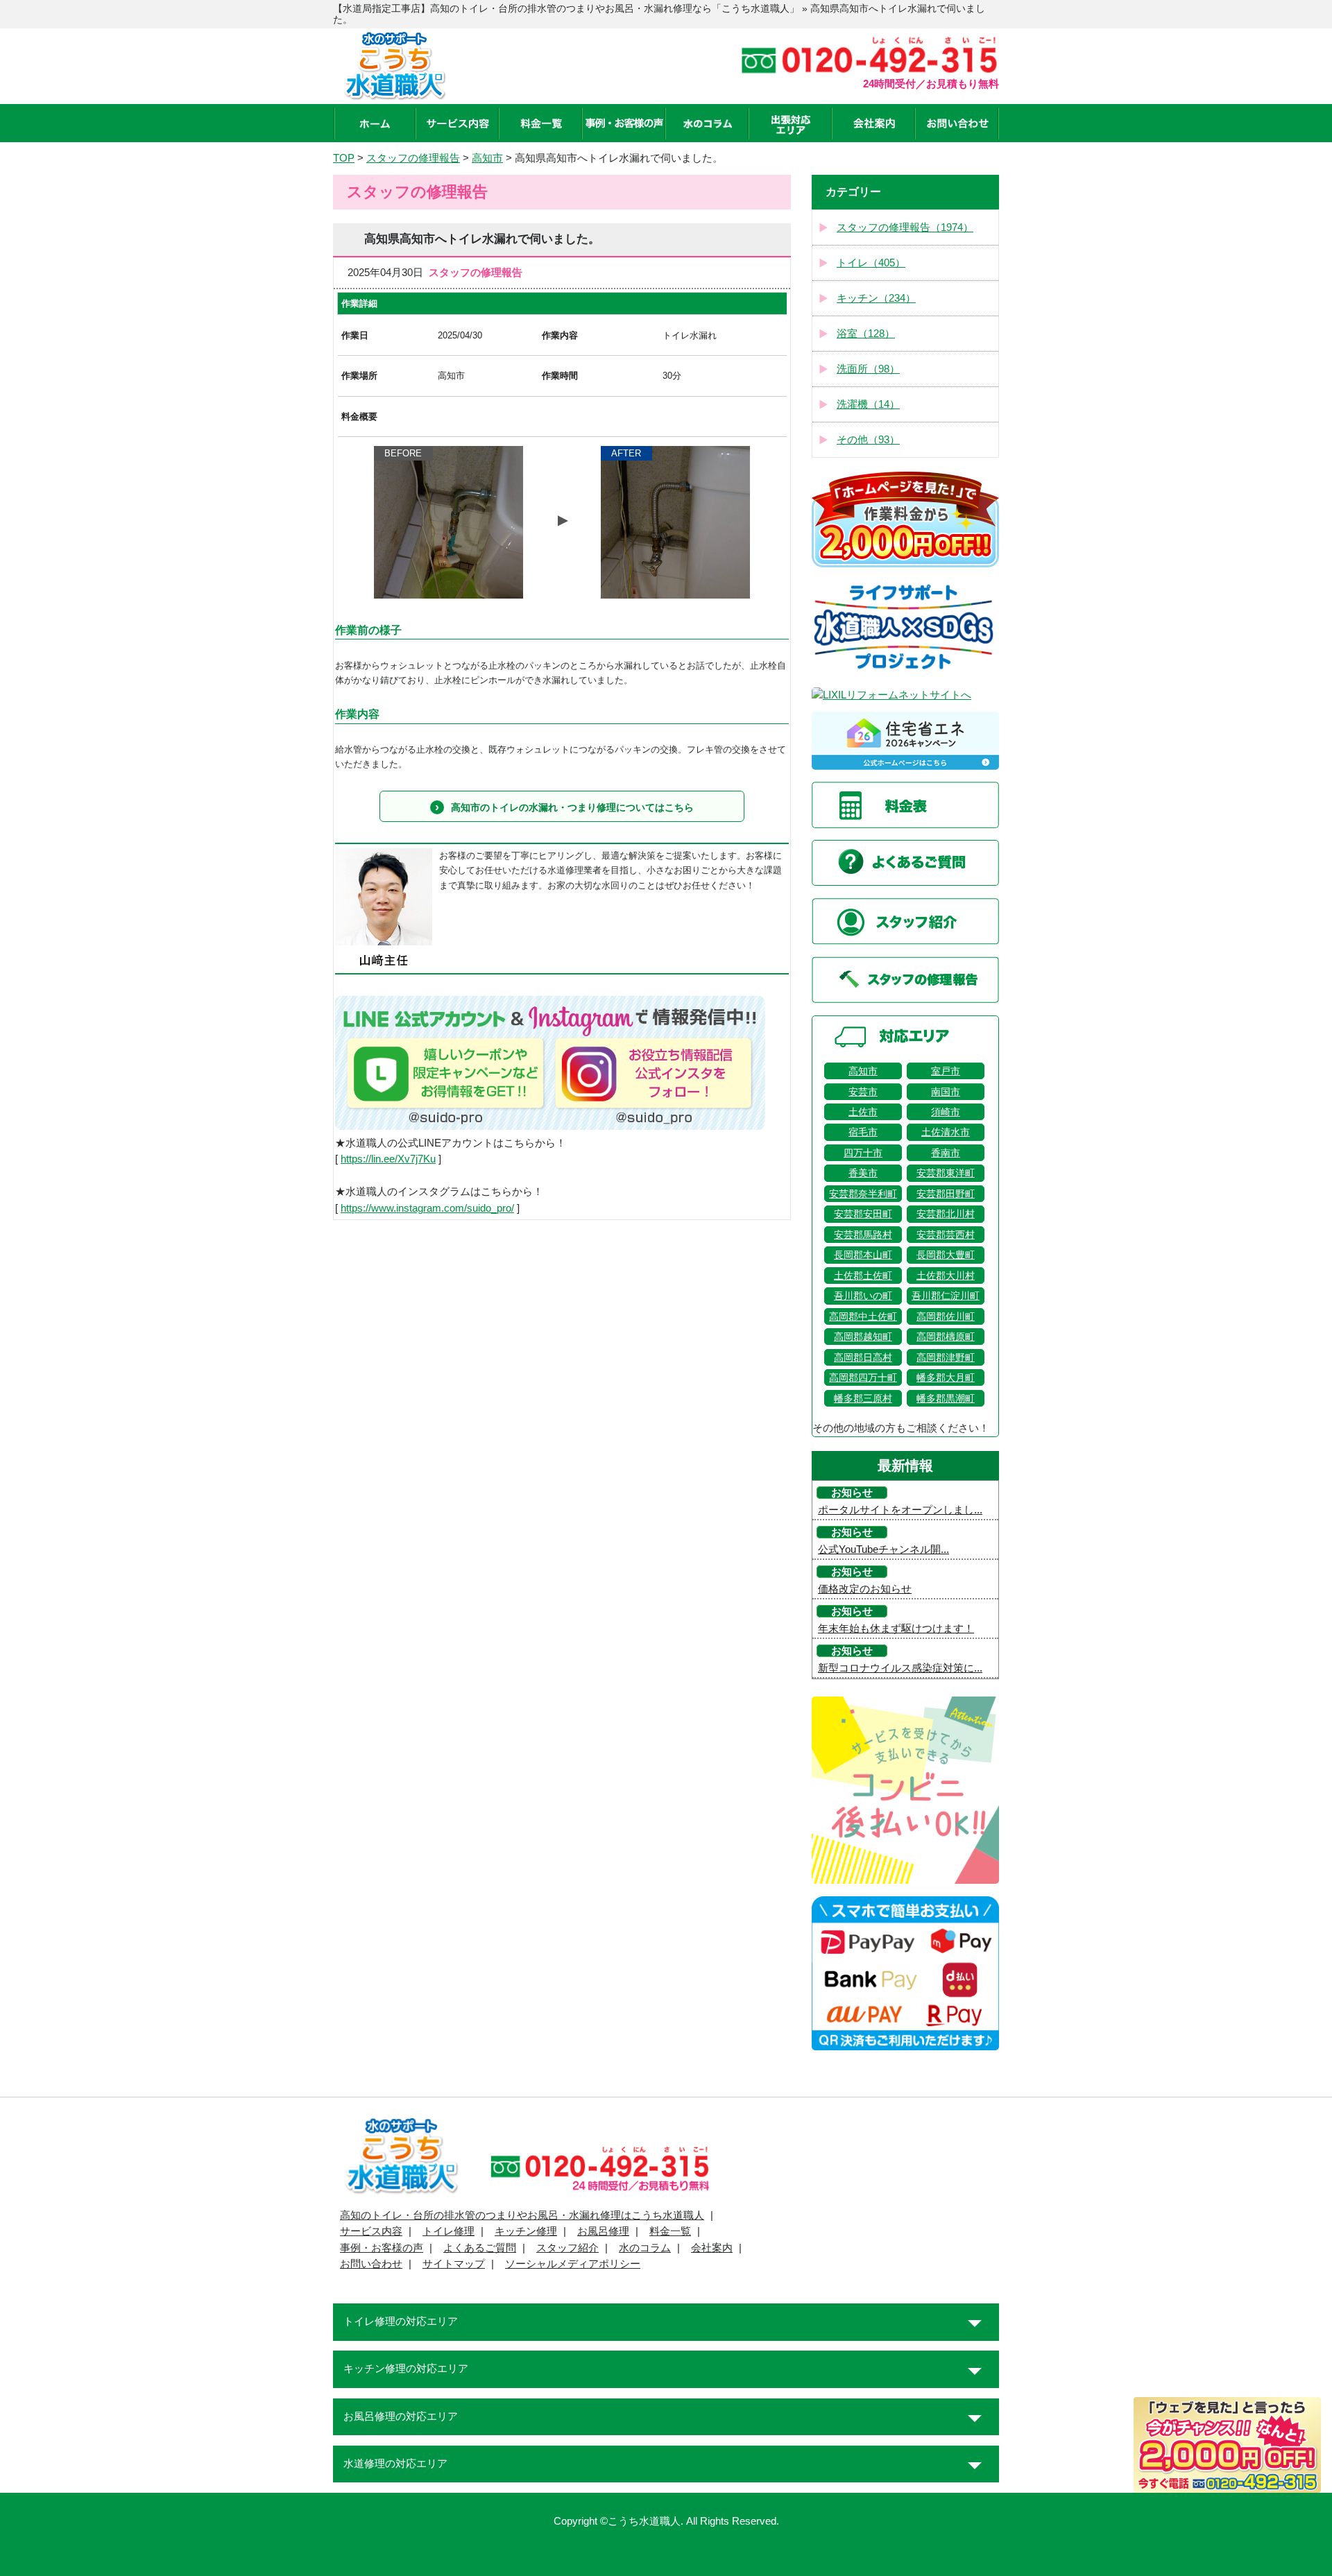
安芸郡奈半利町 (863, 1194)
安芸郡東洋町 (946, 1173)
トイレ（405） (871, 263)
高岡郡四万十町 (863, 1377)
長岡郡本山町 (863, 1255)
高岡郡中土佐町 (863, 1316)
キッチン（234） (876, 298)
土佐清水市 (946, 1132)
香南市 (946, 1153)
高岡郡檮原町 (946, 1337)
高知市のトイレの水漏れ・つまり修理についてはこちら (572, 807)
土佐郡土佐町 (863, 1276)
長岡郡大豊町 (946, 1255)
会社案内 (712, 2248)
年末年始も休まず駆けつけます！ (896, 1629)
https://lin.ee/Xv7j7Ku (388, 1159)
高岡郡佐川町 (946, 1316)
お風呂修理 (603, 2231)
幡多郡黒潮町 (946, 1398)
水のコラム (645, 2248)
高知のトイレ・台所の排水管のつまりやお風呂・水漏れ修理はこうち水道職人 (522, 2215)
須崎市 (946, 1112)
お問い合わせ (371, 2264)
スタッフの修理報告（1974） (905, 227)
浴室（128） (866, 334)
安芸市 (863, 1092)
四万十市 (863, 1153)
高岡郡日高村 (863, 1357)
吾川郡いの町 (863, 1296)
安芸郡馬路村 (863, 1235)
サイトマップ (454, 2264)
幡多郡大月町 (946, 1377)
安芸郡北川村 (946, 1214)
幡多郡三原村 (863, 1398)
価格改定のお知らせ (865, 1589)
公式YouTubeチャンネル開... (883, 1549)
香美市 (863, 1173)
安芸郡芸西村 (946, 1235)
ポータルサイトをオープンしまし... (900, 1510)
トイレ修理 (449, 2231)
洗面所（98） (868, 369)
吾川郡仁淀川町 (946, 1296)
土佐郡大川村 (946, 1276)
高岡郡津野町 (946, 1357)
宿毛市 (863, 1132)
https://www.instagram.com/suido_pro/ (427, 1208)
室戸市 (946, 1071)
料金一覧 (670, 2231)
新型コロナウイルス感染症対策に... (900, 1668)
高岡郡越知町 (863, 1337)
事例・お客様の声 (382, 2248)
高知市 (863, 1071)
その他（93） (868, 440)
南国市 (946, 1092)
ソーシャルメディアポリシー (573, 2264)
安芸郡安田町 (863, 1214)
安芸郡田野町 (946, 1194)
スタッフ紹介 (567, 2248)
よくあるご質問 (480, 2248)
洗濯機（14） (868, 404)
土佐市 (863, 1112)
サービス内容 (371, 2231)
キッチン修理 (526, 2231)
